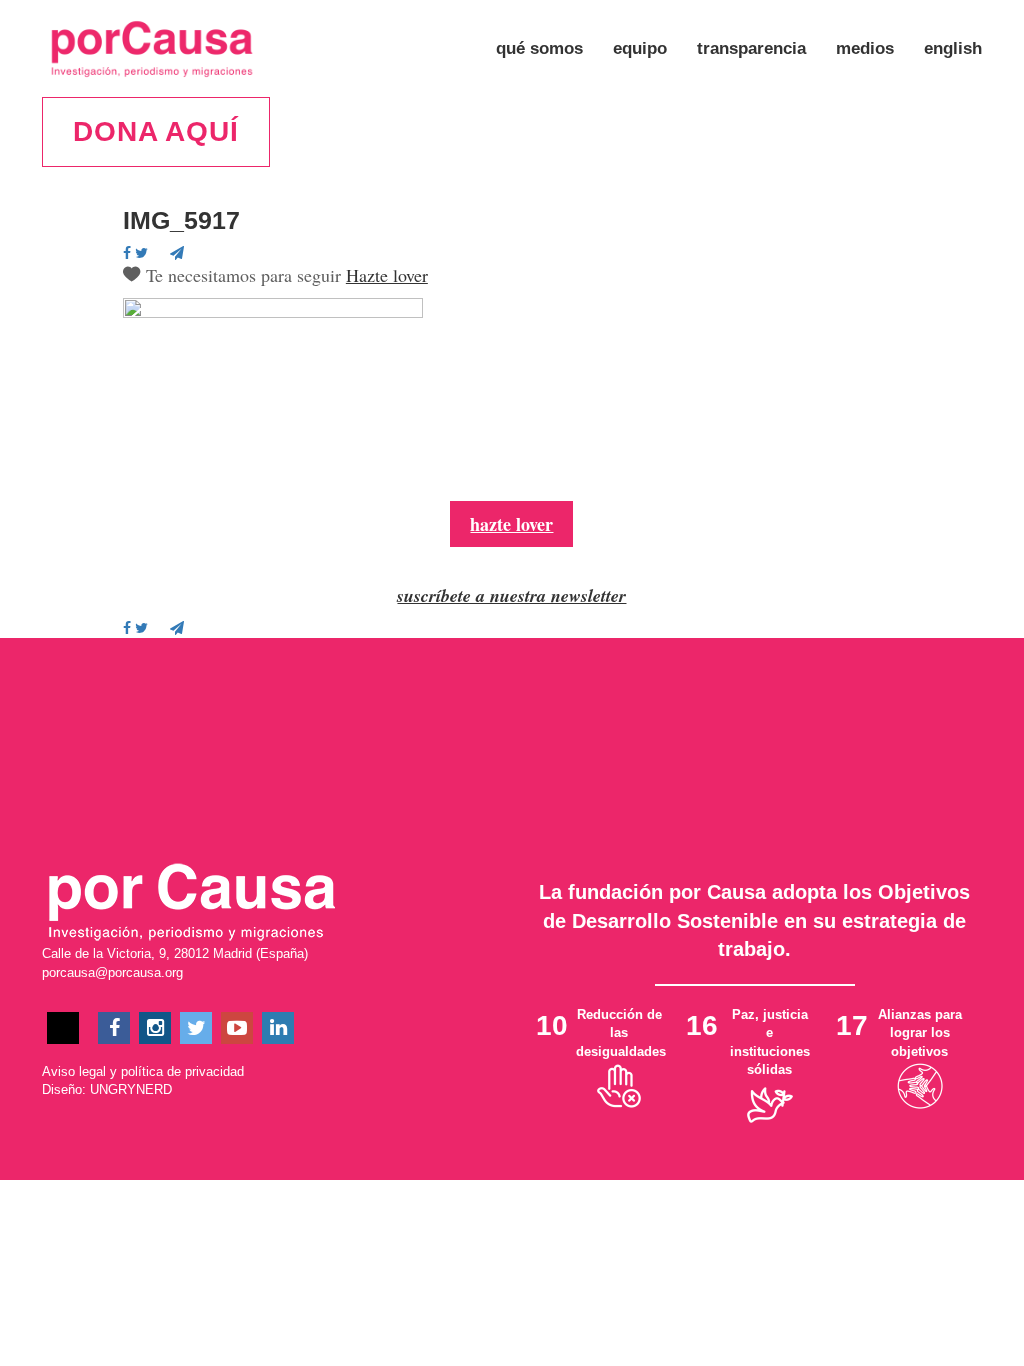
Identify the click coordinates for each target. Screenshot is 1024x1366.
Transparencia (751, 48)
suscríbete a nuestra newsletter (511, 595)
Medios (865, 48)
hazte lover (511, 524)
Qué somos (539, 48)
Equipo (640, 48)
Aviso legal (74, 1071)
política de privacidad (182, 1071)
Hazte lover (387, 275)
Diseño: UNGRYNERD (107, 1089)
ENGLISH (953, 48)
